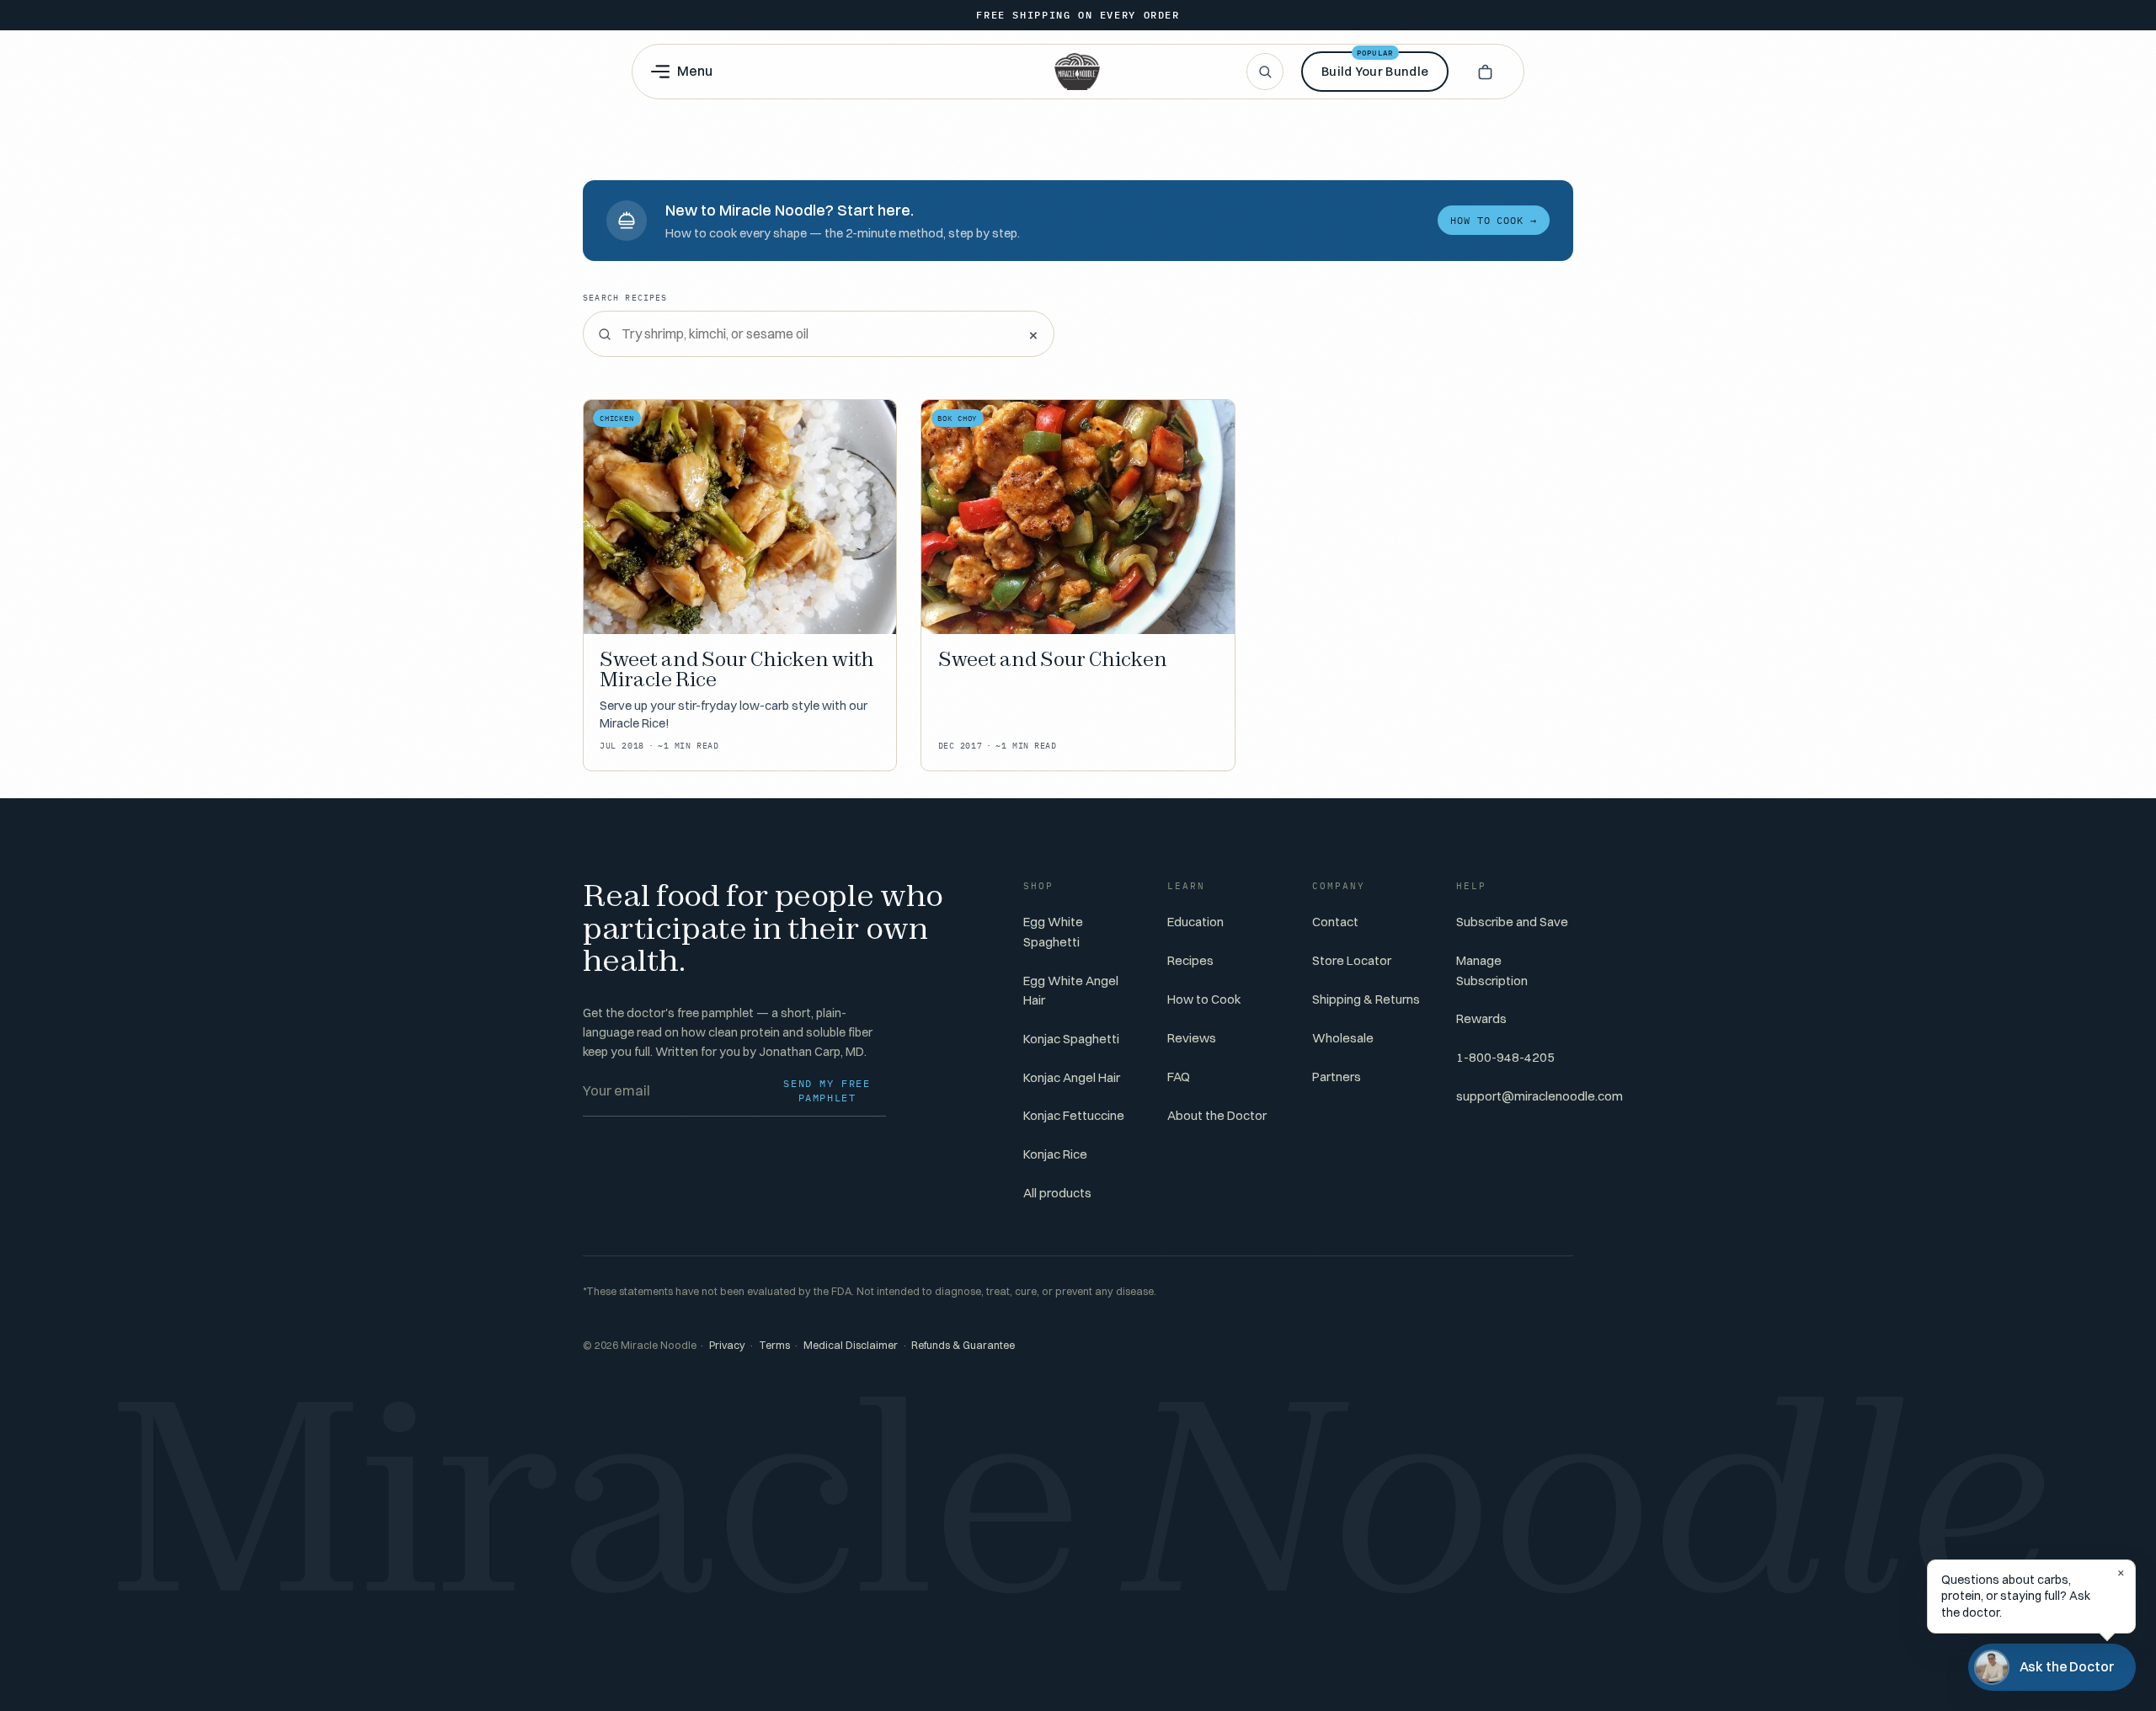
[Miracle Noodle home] (1077, 72)
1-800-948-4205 (1505, 1057)
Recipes (1190, 960)
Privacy (727, 1345)
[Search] (1265, 72)
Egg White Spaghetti (1053, 931)
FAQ (1179, 1077)
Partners (1337, 1077)
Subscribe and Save (1512, 922)
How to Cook (1204, 999)
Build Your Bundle (1375, 65)
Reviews (1192, 1038)
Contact (1335, 922)
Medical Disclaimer (851, 1345)
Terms (774, 1345)
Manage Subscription (1492, 970)
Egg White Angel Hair (1071, 990)
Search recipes (625, 298)
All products (1057, 1193)
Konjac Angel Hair (1072, 1077)
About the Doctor (1217, 1115)
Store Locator (1352, 960)
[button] (1485, 72)
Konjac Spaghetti (1071, 1039)
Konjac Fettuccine (1074, 1115)
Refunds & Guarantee (963, 1345)
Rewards (1481, 1018)
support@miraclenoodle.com (1540, 1096)
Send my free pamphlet (827, 1091)
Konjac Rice (1055, 1154)
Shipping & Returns (1366, 999)
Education (1195, 922)
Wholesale (1343, 1038)
